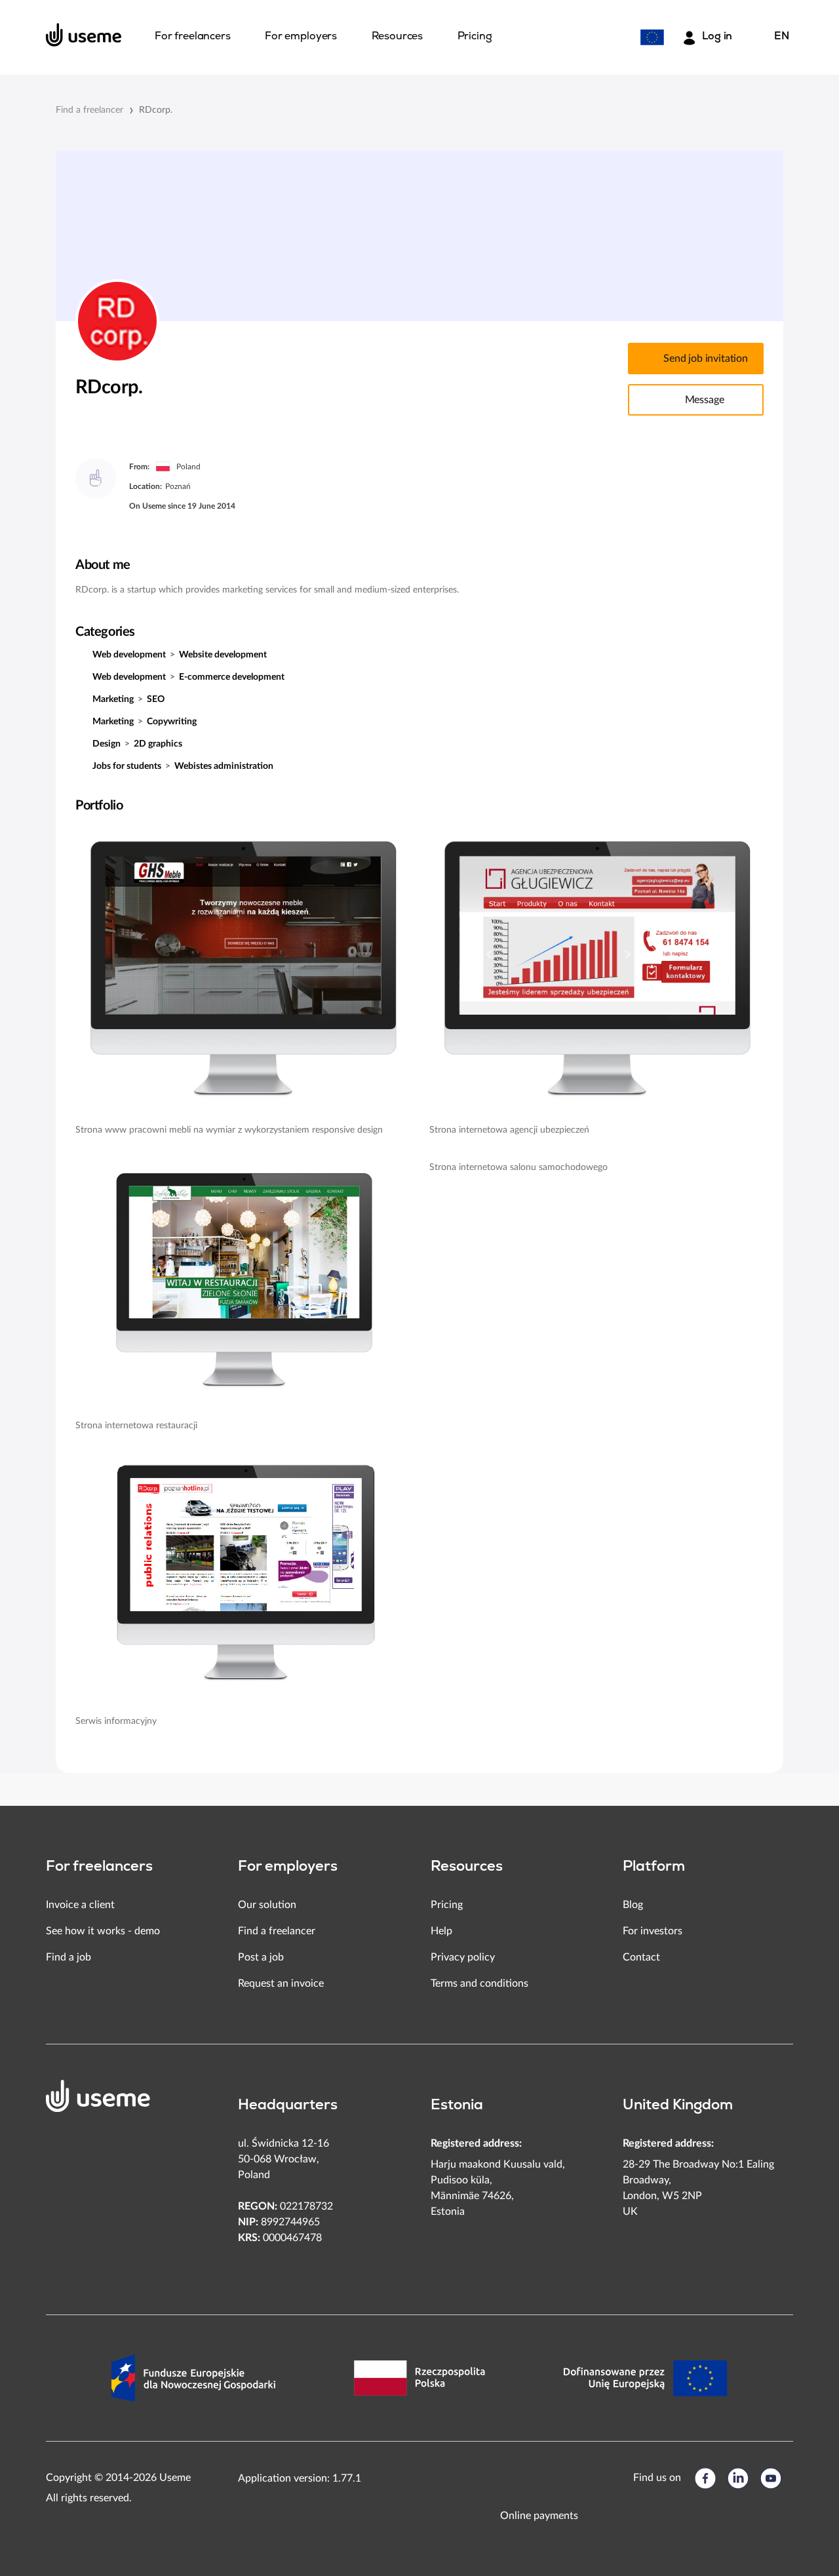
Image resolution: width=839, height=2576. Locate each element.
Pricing (447, 1905)
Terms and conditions (479, 1983)
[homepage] (84, 35)
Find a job (68, 1957)
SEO (156, 699)
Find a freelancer (89, 110)
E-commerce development (232, 677)
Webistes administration (224, 766)
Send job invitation (706, 359)
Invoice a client (80, 1905)
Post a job (261, 1957)
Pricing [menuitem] (475, 37)
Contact (641, 1957)
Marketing (113, 699)
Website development (223, 655)
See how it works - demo (103, 1931)
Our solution (267, 1905)
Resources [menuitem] (398, 37)
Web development (129, 655)
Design (107, 744)
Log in (717, 37)
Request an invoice (281, 1983)
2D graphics (158, 744)
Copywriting (172, 722)
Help (441, 1931)
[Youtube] (771, 2478)
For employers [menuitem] (301, 37)
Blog (633, 1905)
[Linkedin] (738, 2478)
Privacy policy (463, 1957)
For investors (653, 1931)
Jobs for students (127, 766)
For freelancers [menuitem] (193, 37)
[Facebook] (705, 2478)
